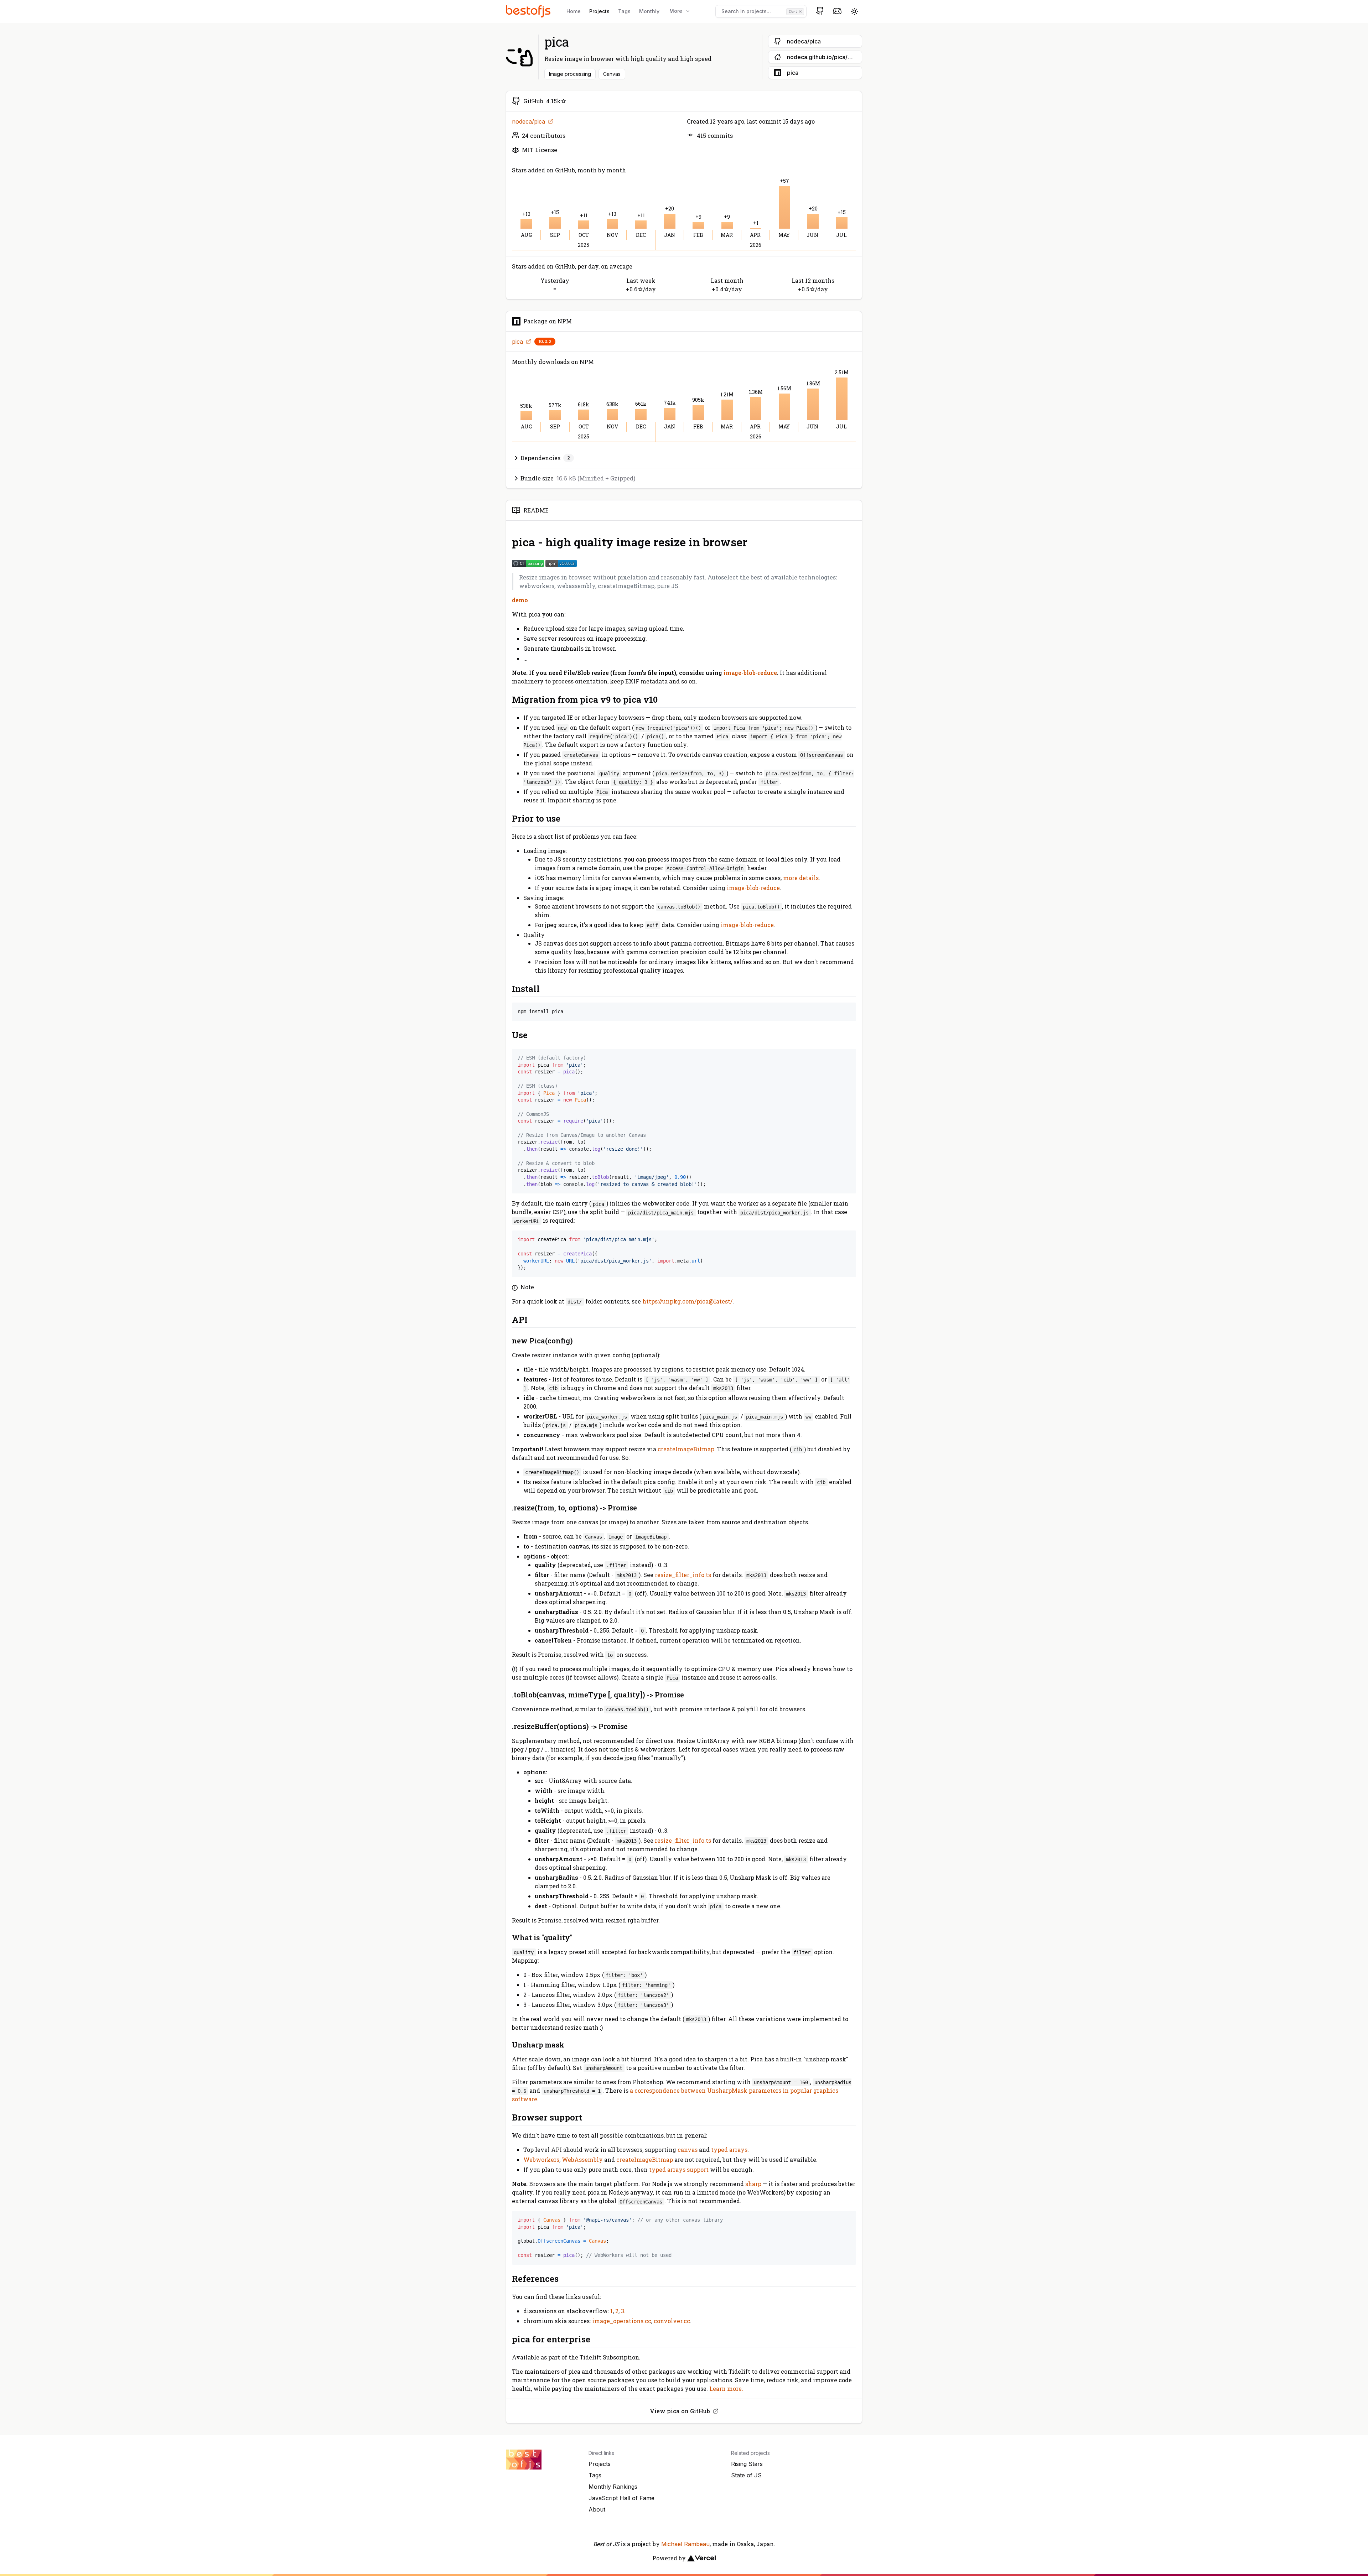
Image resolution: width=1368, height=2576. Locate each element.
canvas (688, 2150)
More (676, 11)
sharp (753, 2184)
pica (517, 342)
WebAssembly (582, 2159)
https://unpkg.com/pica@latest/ (687, 1301)
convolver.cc (672, 2321)
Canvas (612, 74)
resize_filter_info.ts (683, 1575)
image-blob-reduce (750, 673)
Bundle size (578, 478)
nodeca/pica (528, 121)
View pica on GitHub (680, 2411)
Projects (599, 11)
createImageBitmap (686, 1449)
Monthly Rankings (613, 2487)
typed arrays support (679, 2169)
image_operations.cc (622, 2321)
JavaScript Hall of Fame (621, 2498)
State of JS (746, 2475)
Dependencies (545, 458)
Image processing (570, 74)
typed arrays (729, 2150)
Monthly (649, 11)
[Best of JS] (529, 11)
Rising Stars (747, 2464)
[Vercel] (701, 2558)
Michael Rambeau (685, 2544)
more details (801, 878)
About (597, 2509)
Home (574, 11)
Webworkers (541, 2159)
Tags (624, 11)
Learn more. (726, 2388)
